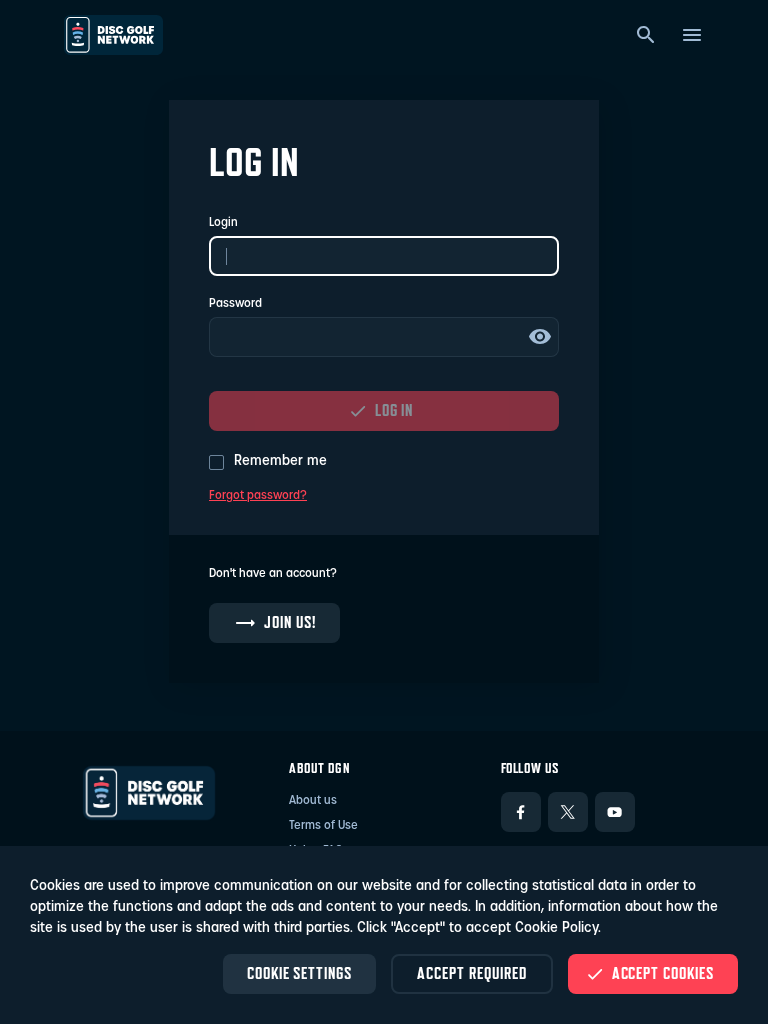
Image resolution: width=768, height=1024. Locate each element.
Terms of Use (323, 826)
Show (540, 337)
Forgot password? (258, 496)
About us (313, 801)
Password (235, 304)
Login (223, 223)
